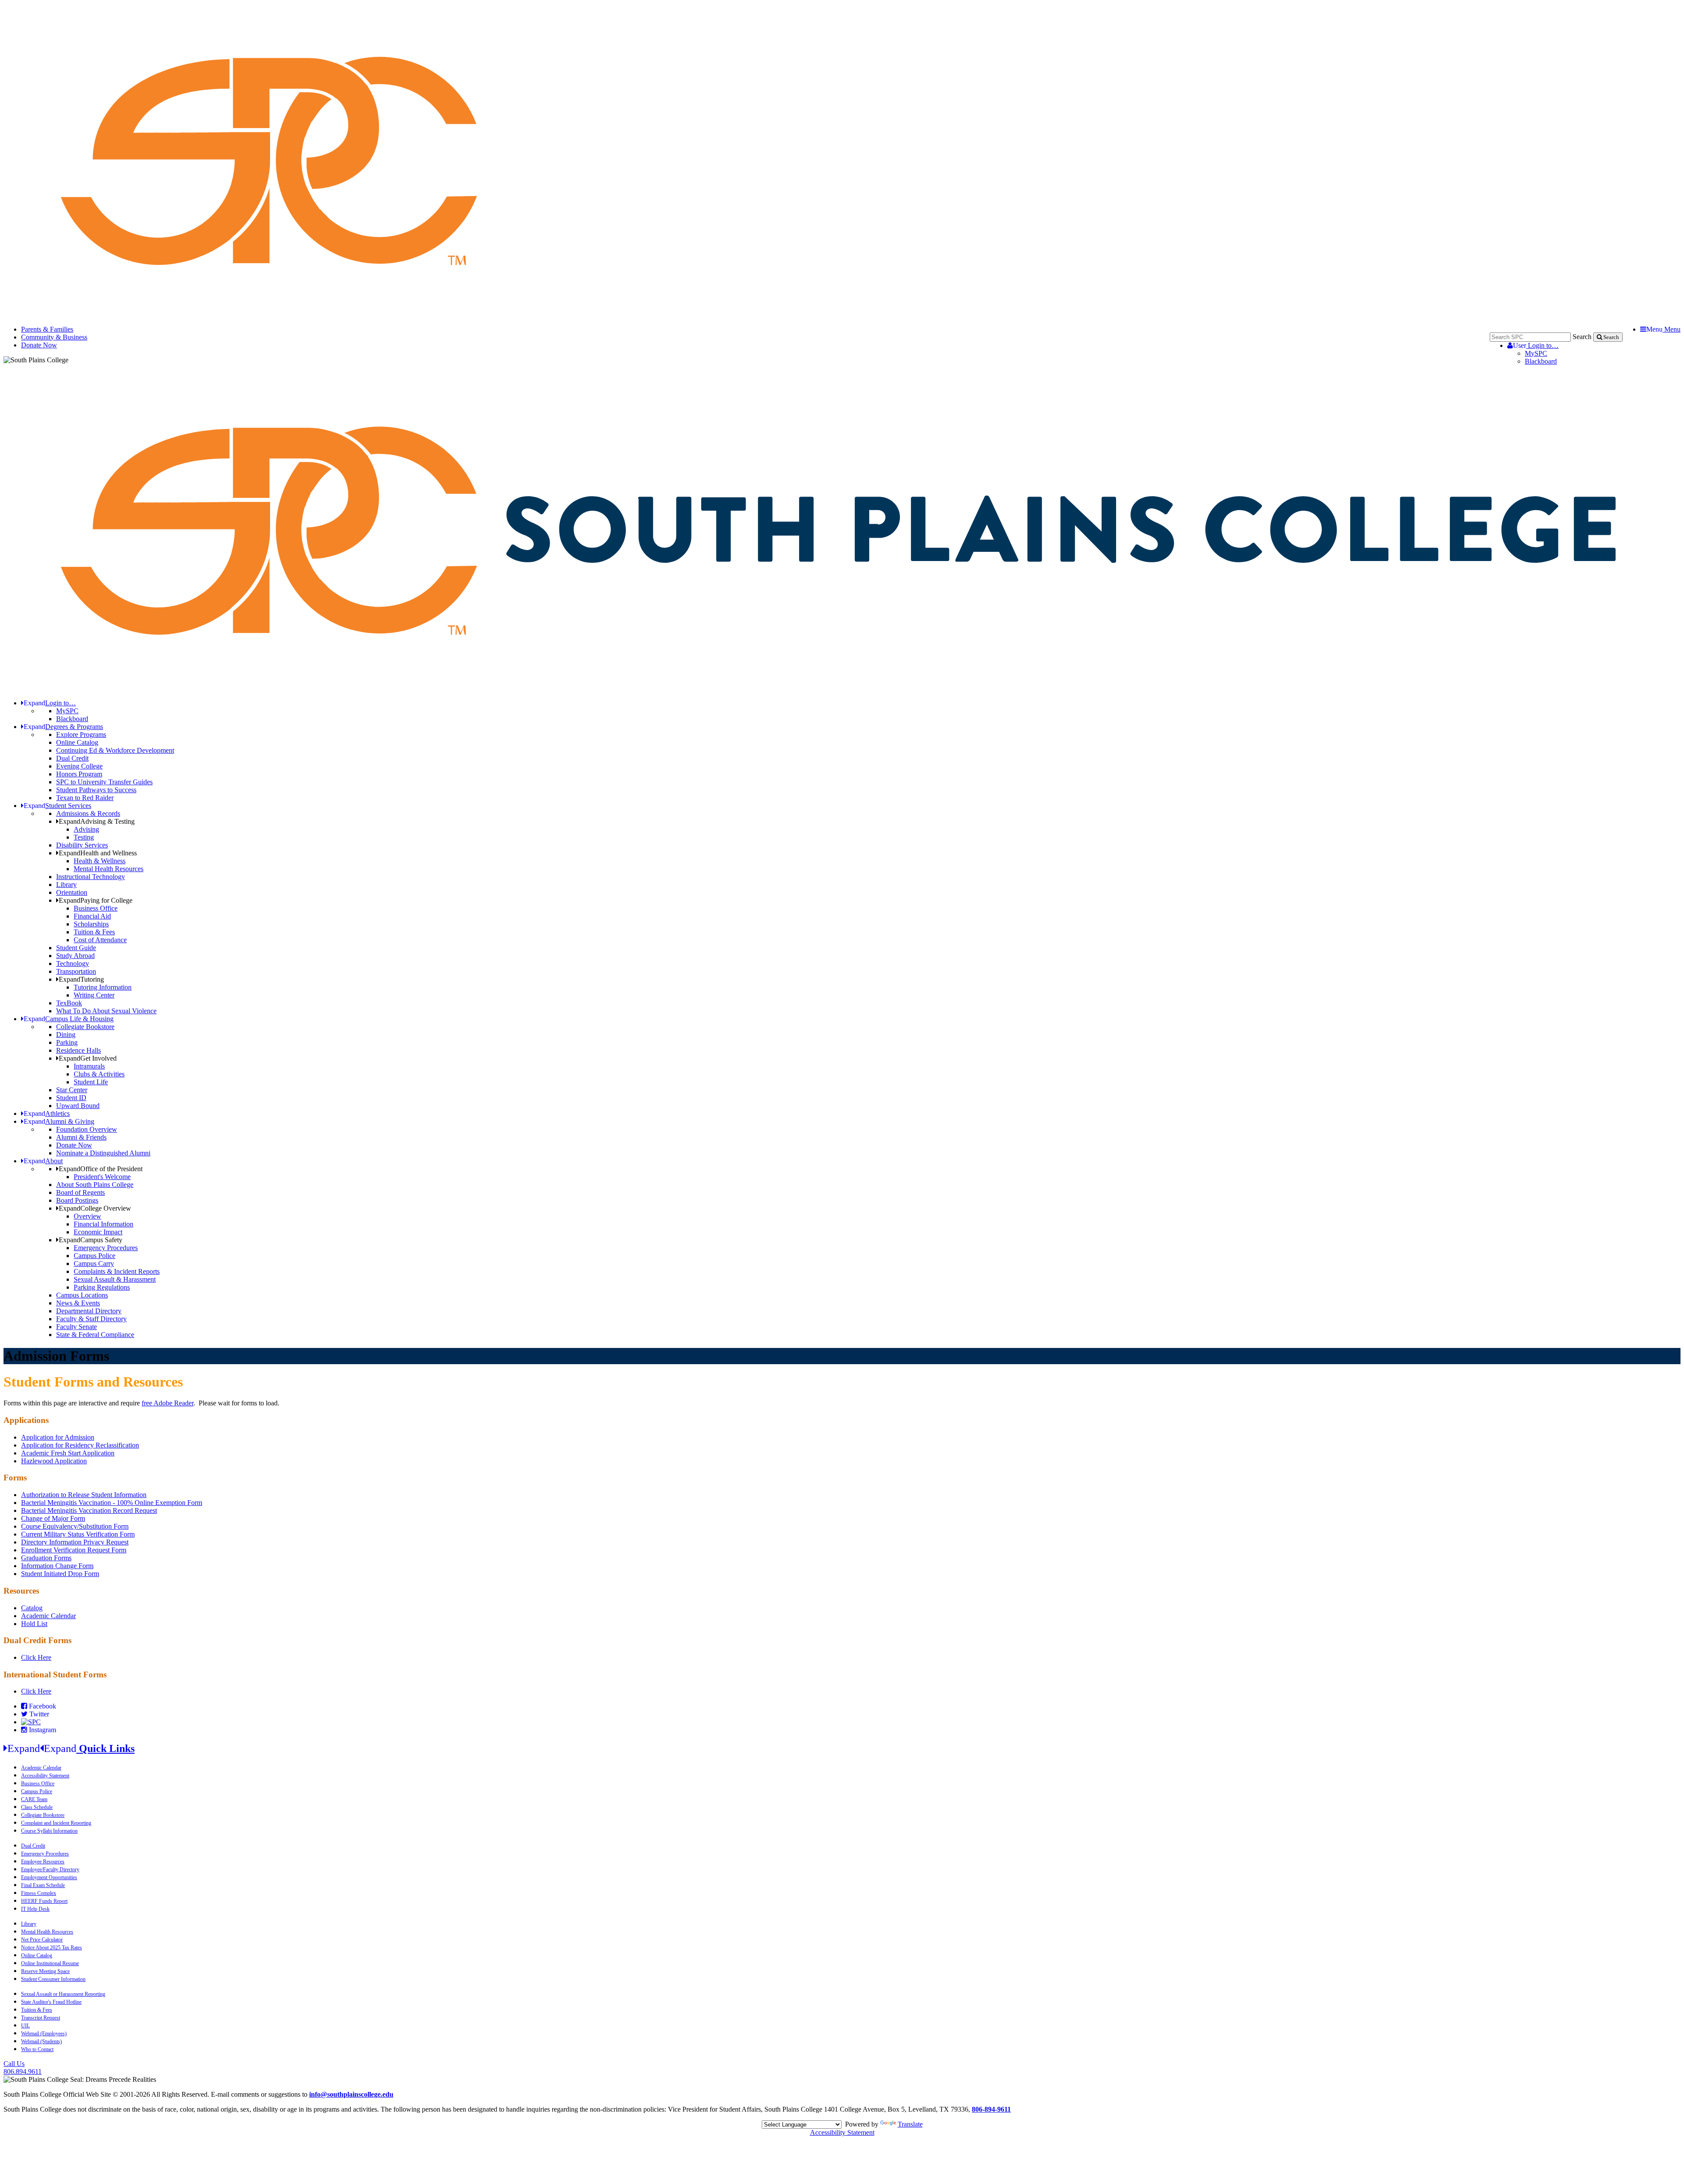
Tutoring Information (103, 987)
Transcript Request (41, 2018)
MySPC (1536, 353)
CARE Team (34, 1799)
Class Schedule (37, 1807)
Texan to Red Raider (85, 798)
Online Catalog (77, 742)
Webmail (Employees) (44, 2034)
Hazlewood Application (54, 1461)
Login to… (1536, 345)
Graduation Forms (46, 1558)
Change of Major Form (53, 1518)
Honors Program (79, 774)
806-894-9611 (991, 2109)
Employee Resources (43, 1862)
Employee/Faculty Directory (50, 1869)
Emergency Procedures (106, 1248)
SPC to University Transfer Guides (104, 782)
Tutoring (81, 979)
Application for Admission (58, 1437)
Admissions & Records (88, 813)
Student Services (57, 806)
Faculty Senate (77, 1327)
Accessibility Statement (45, 1776)
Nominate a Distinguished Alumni (103, 1153)
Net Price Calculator (42, 1940)
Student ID (71, 1098)
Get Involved (88, 1058)
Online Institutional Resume (50, 1963)
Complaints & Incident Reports (117, 1271)
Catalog (32, 1608)
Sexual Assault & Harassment (115, 1279)
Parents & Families (47, 329)
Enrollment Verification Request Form (74, 1550)
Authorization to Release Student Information (84, 1495)
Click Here (36, 1657)
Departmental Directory (89, 1311)
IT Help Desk (35, 1909)
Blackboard (1541, 361)
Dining (66, 1035)
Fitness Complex (39, 1893)
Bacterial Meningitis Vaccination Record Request (89, 1510)
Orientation (72, 892)
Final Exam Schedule (43, 1885)
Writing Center (94, 995)
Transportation (76, 971)
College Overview (95, 1208)
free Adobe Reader (168, 1403)
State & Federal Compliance (95, 1335)
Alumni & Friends (81, 1137)
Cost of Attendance (100, 940)
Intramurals (89, 1066)
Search (1582, 337)
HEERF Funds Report (44, 1901)
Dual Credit (72, 758)
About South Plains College (95, 1185)
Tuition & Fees (94, 932)
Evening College (79, 766)
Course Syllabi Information (49, 1831)
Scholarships (91, 924)
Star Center (72, 1090)
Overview (87, 1216)
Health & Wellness (100, 861)
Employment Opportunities (49, 1877)
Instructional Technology (91, 877)
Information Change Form (57, 1566)
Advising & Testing (97, 821)
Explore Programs (81, 735)
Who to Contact (37, 2049)
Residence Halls (78, 1050)
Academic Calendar (48, 1616)
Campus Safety (91, 1240)
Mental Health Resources (109, 869)
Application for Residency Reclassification (80, 1445)
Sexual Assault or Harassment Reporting (63, 1994)
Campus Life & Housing (69, 1019)
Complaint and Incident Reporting (56, 1823)
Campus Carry (94, 1264)
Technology (73, 963)
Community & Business (54, 337)
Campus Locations (82, 1295)
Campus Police (95, 1256)
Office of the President (101, 1169)
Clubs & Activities (99, 1074)
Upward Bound (78, 1106)
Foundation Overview (87, 1129)
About (43, 1161)
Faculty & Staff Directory (91, 1319)
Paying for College (96, 900)
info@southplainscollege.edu (351, 2094)
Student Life (91, 1082)
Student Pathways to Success (96, 790)
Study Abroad (75, 956)
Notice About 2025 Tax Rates (52, 1948)
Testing (84, 837)
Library (66, 885)
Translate (910, 2124)
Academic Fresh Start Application (68, 1453)
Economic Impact (98, 1232)
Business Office (96, 908)
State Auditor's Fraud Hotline (51, 2002)
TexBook (69, 1003)
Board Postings (77, 1200)
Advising (86, 829)
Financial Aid (92, 916)
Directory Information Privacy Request (75, 1542)
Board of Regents (80, 1192)
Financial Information (103, 1224)
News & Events (78, 1303)
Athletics (47, 1113)
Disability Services (82, 845)
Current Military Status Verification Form (78, 1534)
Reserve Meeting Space (45, 1971)
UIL (25, 2026)
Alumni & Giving (59, 1121)
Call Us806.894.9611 (23, 2068)
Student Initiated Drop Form (60, 1574)
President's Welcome (102, 1177)
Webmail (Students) (41, 2041)
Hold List (34, 1624)
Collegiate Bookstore (85, 1027)
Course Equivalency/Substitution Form (75, 1526)
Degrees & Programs (63, 727)
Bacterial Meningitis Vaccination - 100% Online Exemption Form (112, 1503)
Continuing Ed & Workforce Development (115, 750)
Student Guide (76, 948)
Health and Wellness (98, 853)
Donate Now (39, 345)
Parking (67, 1042)
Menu (1663, 329)
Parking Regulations (102, 1287)
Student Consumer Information (53, 1979)
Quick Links (71, 1748)
